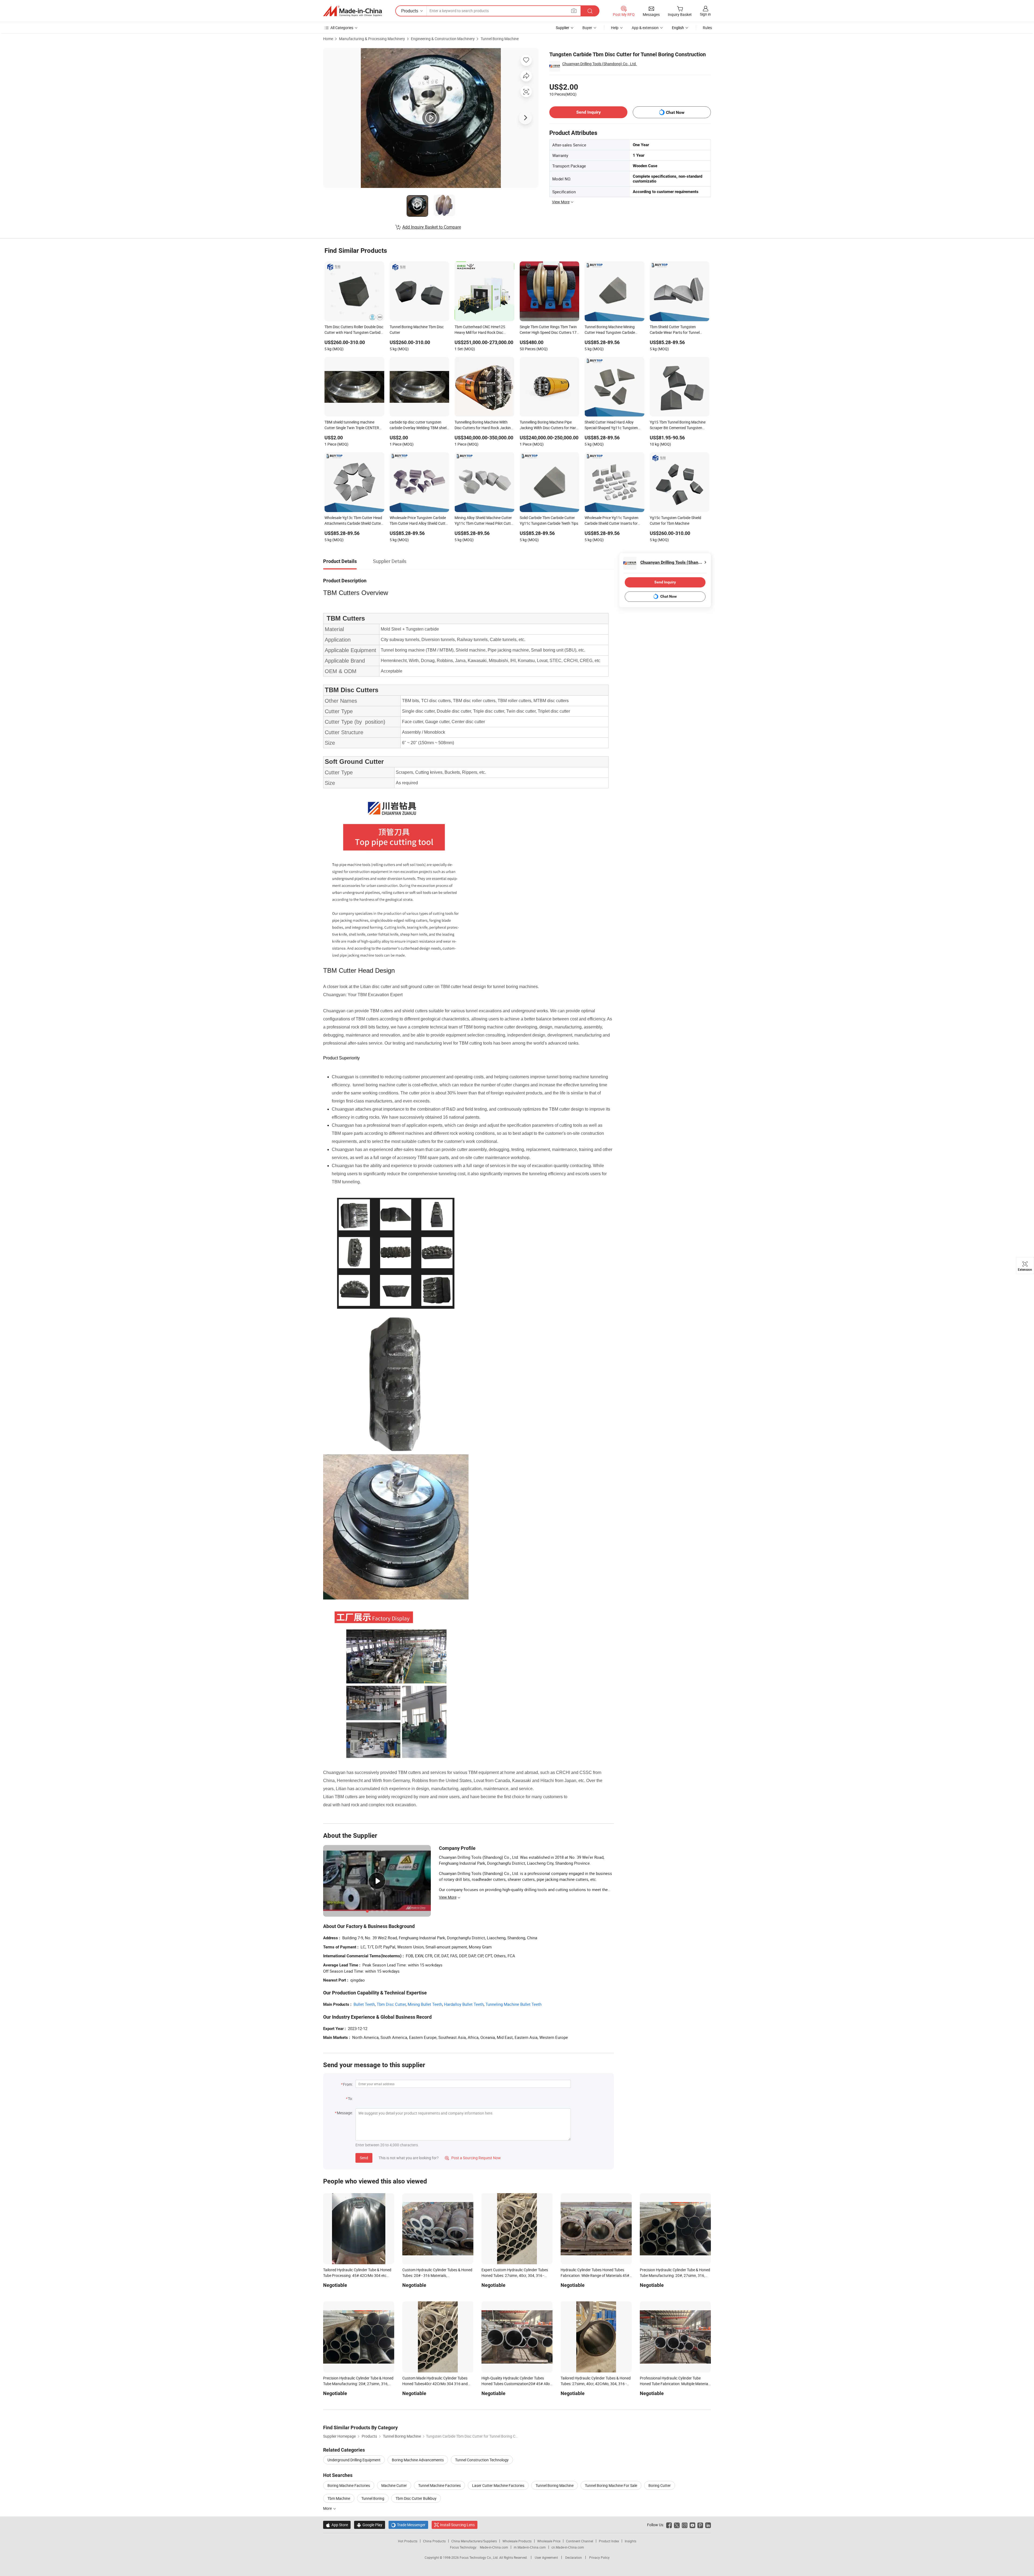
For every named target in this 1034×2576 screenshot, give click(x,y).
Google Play (370, 2525)
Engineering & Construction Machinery (443, 39)
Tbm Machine (339, 2498)
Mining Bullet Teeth (425, 2004)
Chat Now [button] (675, 112)
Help (615, 28)
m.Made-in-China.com (530, 2547)
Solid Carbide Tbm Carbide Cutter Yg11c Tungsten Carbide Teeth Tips (549, 520)
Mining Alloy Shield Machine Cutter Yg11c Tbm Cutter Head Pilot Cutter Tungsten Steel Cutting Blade (484, 521)
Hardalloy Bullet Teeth (464, 2004)
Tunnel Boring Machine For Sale (611, 2485)
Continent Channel (580, 2541)
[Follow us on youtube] (692, 2525)
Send (364, 2158)
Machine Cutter (394, 2485)
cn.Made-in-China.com (568, 2547)
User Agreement (546, 2557)
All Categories (342, 28)
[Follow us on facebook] (669, 2525)
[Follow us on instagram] (685, 2525)
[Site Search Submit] (590, 11)
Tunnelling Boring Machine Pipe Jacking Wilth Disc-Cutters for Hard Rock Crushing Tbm (549, 425)
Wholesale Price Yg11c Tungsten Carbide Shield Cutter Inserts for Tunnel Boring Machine (612, 521)
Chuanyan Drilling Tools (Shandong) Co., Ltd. (600, 64)
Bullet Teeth (364, 2004)
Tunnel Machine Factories (439, 2485)
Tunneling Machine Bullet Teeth (513, 2004)
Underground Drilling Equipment (354, 2460)
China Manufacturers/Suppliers (474, 2541)
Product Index (609, 2541)
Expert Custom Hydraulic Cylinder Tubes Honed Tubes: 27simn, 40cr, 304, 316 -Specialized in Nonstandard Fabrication (515, 2275)
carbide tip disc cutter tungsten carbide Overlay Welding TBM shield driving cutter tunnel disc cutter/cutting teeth (419, 425)
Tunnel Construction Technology (482, 2460)
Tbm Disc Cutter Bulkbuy (416, 2498)
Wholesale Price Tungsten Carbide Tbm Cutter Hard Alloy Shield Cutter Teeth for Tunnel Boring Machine (419, 521)
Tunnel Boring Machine (500, 39)
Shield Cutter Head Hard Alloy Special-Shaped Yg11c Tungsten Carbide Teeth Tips (611, 425)
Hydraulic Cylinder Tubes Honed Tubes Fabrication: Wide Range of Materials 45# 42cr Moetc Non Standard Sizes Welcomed (596, 2275)
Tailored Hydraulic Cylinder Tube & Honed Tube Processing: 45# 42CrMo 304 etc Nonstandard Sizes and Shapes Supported (358, 2275)
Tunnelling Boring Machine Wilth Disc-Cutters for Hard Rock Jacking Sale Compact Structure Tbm (484, 425)
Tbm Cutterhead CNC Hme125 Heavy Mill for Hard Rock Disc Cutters (480, 330)
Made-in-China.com (494, 2547)
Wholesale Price (549, 2541)
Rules (707, 28)
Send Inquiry (588, 112)
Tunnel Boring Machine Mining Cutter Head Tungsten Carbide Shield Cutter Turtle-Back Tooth (610, 330)
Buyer (587, 28)
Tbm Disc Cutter (391, 2004)
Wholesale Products (517, 2541)
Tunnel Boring (373, 2498)
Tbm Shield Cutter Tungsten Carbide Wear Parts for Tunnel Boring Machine (675, 330)
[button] (574, 11)
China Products (434, 2541)
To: (350, 2099)
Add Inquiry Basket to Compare (432, 227)
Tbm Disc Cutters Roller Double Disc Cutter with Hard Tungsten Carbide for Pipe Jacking (354, 330)
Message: (345, 2113)
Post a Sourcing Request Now (473, 2158)
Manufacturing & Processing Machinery (372, 39)
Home (328, 39)
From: (348, 2084)
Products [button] (410, 11)
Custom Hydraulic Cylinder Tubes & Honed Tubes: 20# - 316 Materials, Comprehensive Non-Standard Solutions (437, 2275)
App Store (337, 2525)
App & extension (645, 28)
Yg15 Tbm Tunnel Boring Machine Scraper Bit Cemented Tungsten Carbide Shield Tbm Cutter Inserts (678, 425)
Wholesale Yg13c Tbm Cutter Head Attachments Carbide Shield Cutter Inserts (353, 521)
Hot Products (408, 2541)
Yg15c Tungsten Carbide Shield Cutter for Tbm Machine (675, 520)
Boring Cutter (660, 2485)
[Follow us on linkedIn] (708, 2525)
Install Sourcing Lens (457, 2525)
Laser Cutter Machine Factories (498, 2485)
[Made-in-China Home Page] (352, 11)
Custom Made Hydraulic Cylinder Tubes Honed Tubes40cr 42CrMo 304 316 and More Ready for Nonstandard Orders (435, 2384)
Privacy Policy (599, 2557)
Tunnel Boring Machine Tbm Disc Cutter (417, 330)
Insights (630, 2541)
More (328, 2508)
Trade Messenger (408, 2525)
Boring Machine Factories (349, 2485)
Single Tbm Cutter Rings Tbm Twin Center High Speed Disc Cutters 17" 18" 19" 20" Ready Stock (549, 330)
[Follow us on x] (677, 2525)
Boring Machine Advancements (418, 2460)
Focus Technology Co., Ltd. (479, 2557)
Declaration (574, 2557)
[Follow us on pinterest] (700, 2525)
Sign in (705, 14)
